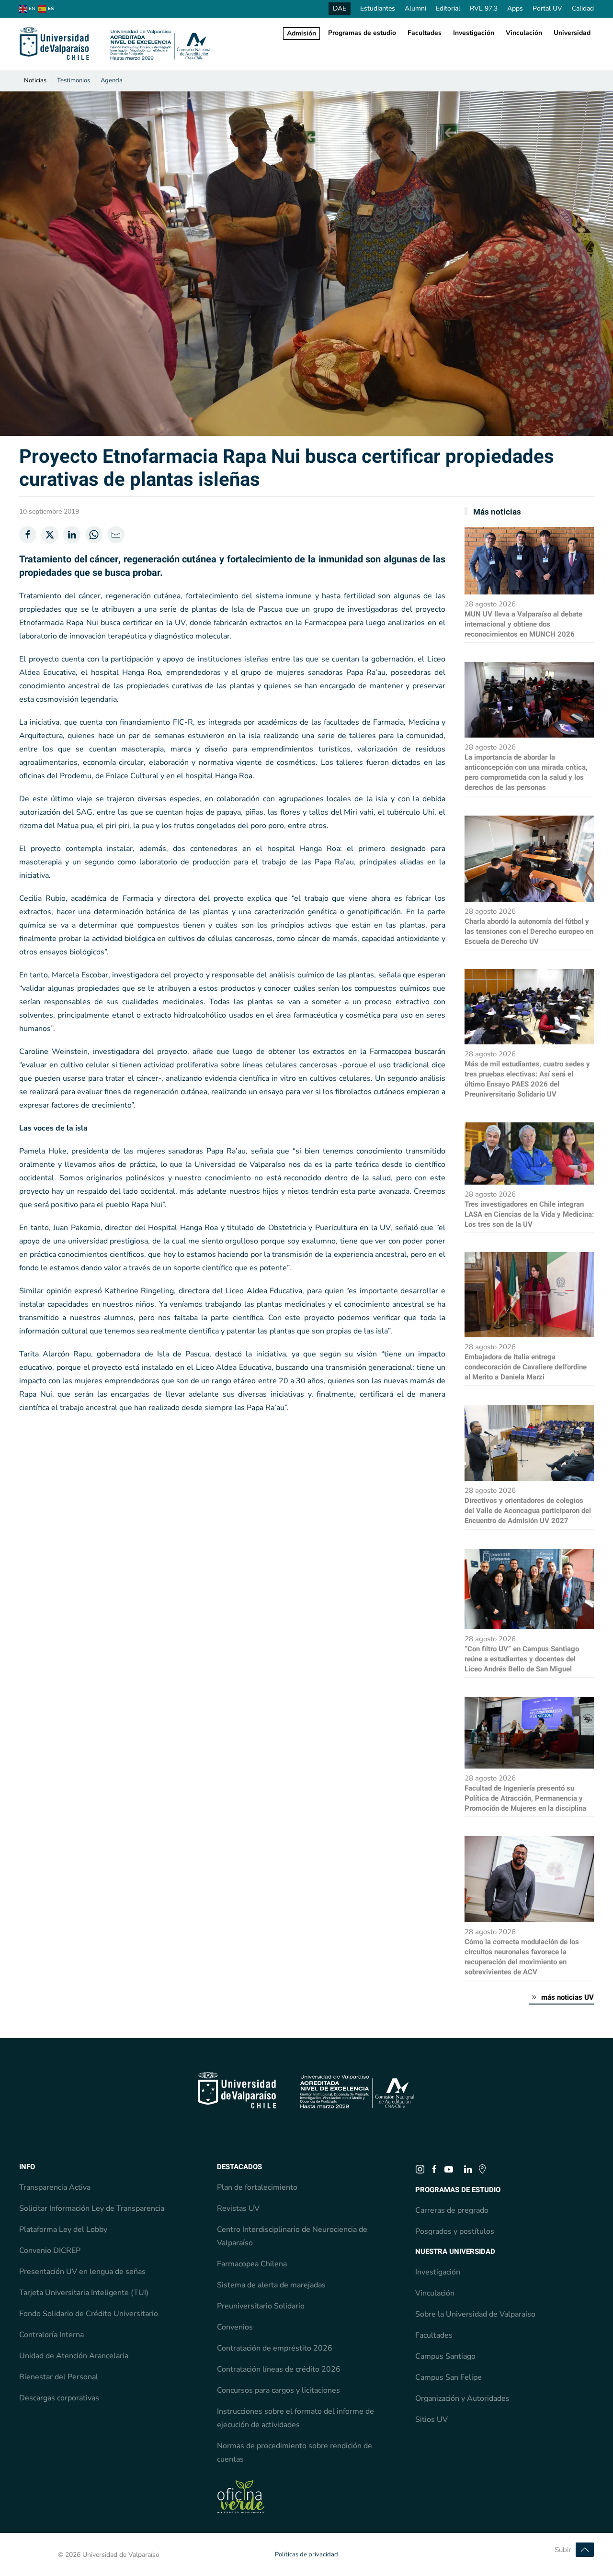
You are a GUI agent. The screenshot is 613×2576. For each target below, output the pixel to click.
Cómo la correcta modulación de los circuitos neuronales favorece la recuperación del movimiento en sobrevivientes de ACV (522, 1957)
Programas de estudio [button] (362, 33)
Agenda (112, 80)
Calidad (583, 8)
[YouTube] (449, 2169)
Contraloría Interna (51, 2335)
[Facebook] (28, 535)
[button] (585, 2550)
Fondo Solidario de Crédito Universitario (89, 2314)
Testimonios (74, 80)
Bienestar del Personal (59, 2377)
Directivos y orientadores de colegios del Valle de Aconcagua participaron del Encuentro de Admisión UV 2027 (528, 1511)
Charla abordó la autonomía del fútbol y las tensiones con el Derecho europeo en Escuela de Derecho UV (529, 931)
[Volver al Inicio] (116, 44)
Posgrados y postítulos (455, 2231)
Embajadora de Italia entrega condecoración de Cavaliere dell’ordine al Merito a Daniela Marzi (526, 1367)
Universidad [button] (572, 33)
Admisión (301, 33)
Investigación (474, 33)
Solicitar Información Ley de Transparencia (92, 2208)
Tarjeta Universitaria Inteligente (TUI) (84, 2293)
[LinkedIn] (72, 535)
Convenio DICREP (50, 2251)
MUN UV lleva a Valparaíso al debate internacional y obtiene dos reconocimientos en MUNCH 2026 (523, 624)
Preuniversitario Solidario (261, 2306)
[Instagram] (420, 2169)
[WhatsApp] (94, 535)
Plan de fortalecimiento (257, 2187)
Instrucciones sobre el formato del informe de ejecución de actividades (295, 2418)
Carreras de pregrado (452, 2210)
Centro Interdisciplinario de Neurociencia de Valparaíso (292, 2236)
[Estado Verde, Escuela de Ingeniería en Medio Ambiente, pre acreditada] (241, 2496)
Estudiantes (378, 8)
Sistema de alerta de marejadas (271, 2285)
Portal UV (547, 8)
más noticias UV (568, 1997)
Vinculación (524, 33)
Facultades (425, 33)
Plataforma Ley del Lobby (63, 2229)
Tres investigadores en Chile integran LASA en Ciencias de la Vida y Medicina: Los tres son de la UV (529, 1214)
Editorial (448, 8)
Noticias (35, 80)
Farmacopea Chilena (252, 2264)
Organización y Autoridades (462, 2398)
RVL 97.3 (484, 8)
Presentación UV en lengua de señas (82, 2272)
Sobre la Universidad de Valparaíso (475, 2314)
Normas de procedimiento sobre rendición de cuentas (295, 2453)
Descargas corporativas (59, 2398)
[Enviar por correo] (116, 535)
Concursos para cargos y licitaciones (278, 2390)
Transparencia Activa (55, 2187)
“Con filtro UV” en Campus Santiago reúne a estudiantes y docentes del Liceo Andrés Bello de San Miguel (522, 1659)
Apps (515, 8)
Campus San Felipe (448, 2377)
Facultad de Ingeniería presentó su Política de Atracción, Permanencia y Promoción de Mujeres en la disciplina (525, 1798)
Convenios (235, 2327)
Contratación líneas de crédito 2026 (279, 2369)
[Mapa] (482, 2169)
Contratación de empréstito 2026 (275, 2348)
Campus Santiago (445, 2356)
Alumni (415, 8)
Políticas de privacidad (306, 2554)
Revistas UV (238, 2208)
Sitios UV (431, 2419)
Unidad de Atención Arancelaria (74, 2356)
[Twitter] (50, 535)
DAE (340, 8)
